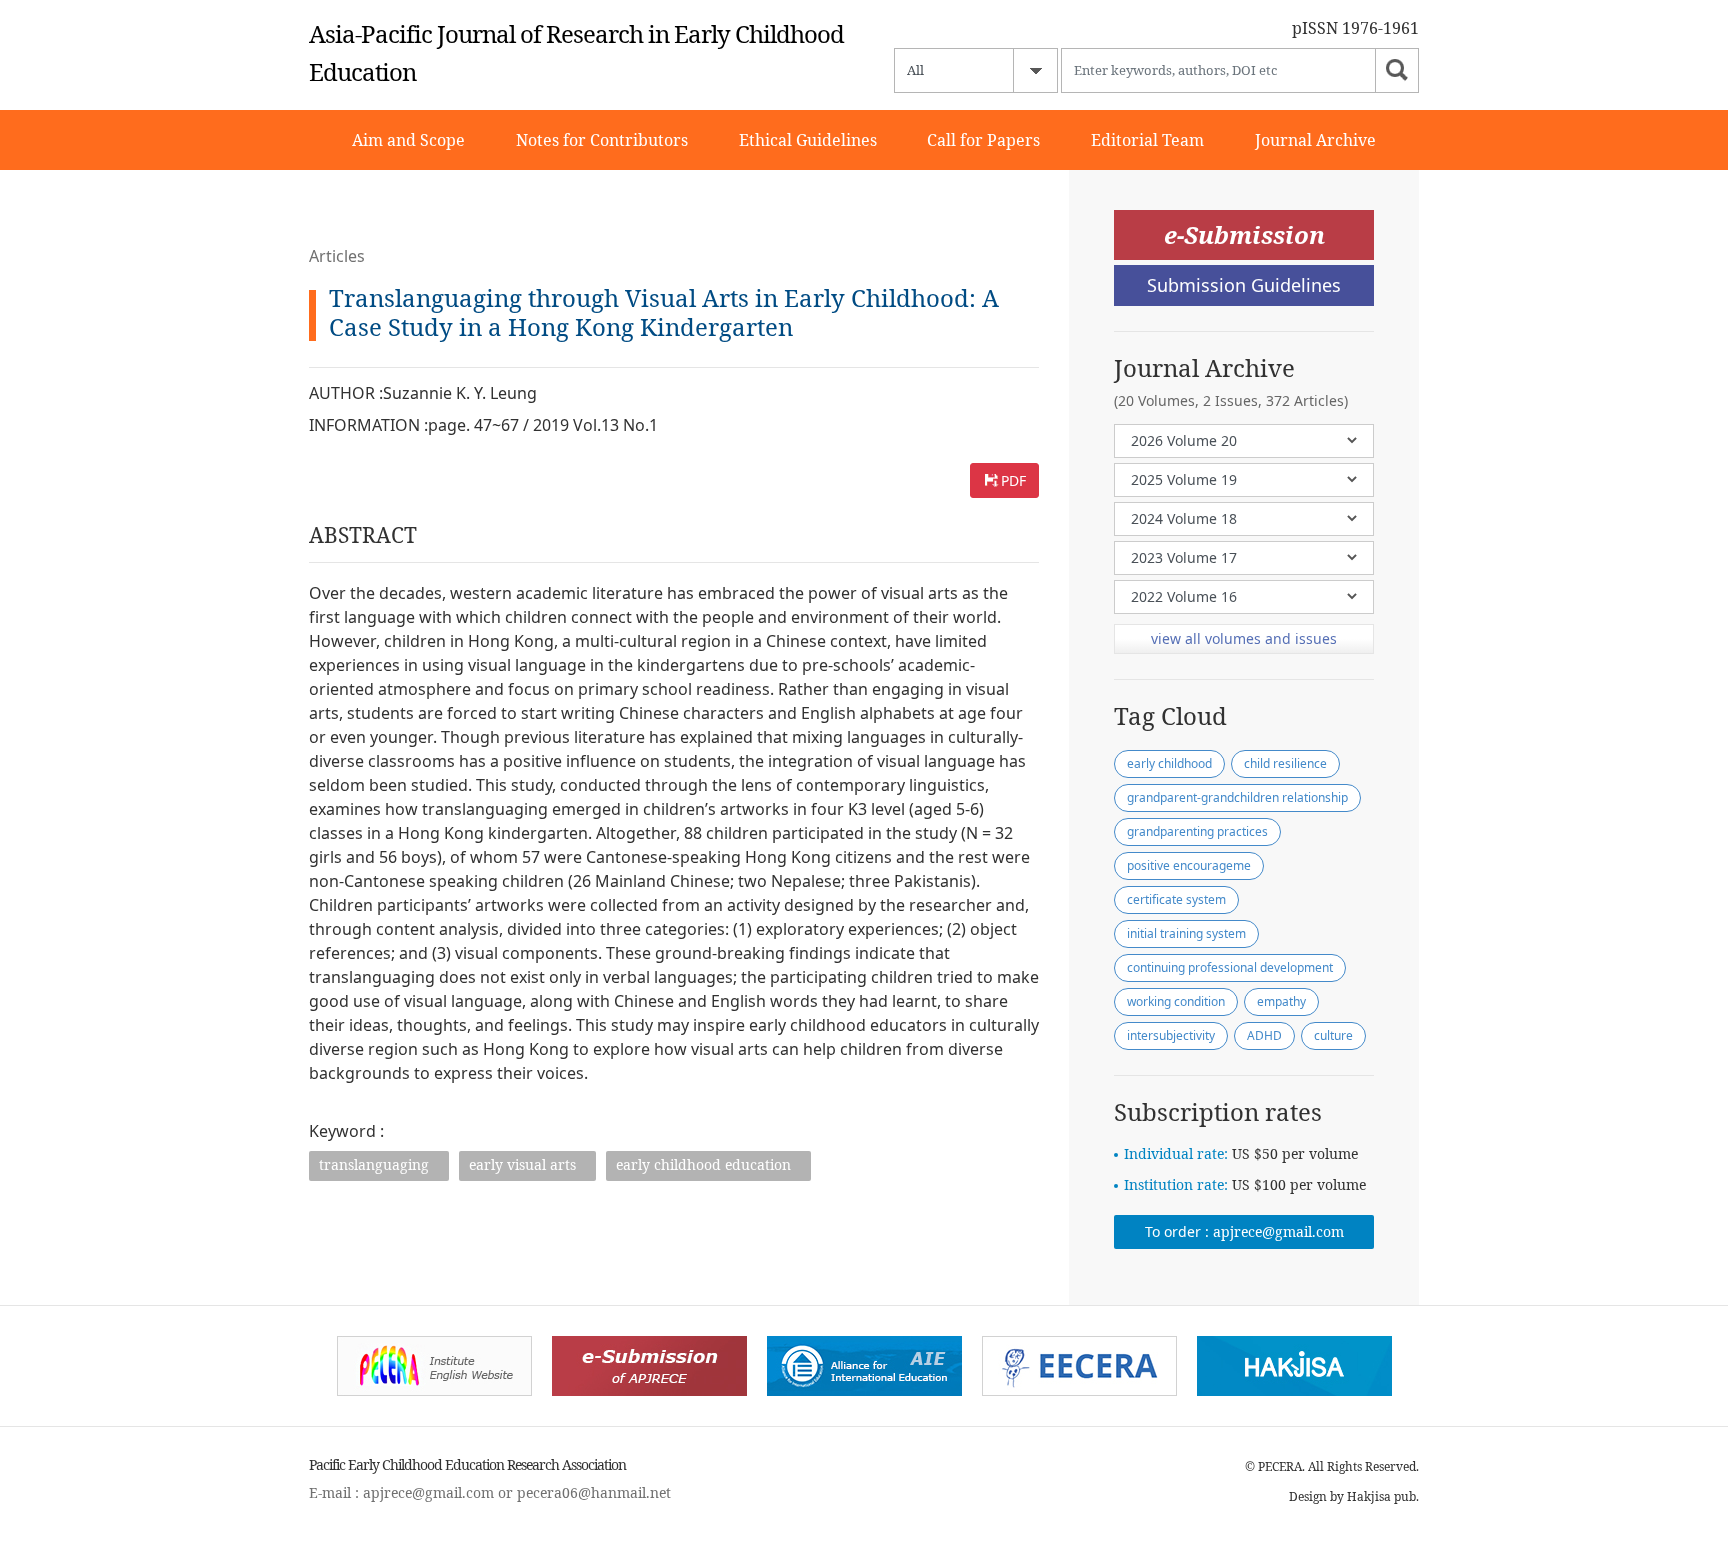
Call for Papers (983, 140)
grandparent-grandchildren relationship (1237, 797)
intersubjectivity (1171, 1035)
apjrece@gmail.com (1278, 1231)
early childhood (1169, 763)
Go (1397, 70)
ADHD (1264, 1035)
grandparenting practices (1197, 831)
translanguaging (374, 1164)
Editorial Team (1147, 140)
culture (1333, 1035)
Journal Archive (1315, 140)
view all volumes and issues (1244, 638)
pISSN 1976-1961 (1355, 28)
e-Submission (1244, 234)
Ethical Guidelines (808, 140)
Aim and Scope (408, 140)
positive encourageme (1189, 865)
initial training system (1186, 933)
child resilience (1285, 763)
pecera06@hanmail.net (594, 1492)
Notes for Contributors (602, 140)
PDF (1013, 480)
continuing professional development (1230, 967)
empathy (1281, 1001)
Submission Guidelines (1244, 285)
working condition (1176, 1001)
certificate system (1176, 899)
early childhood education (703, 1164)
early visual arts (522, 1164)
